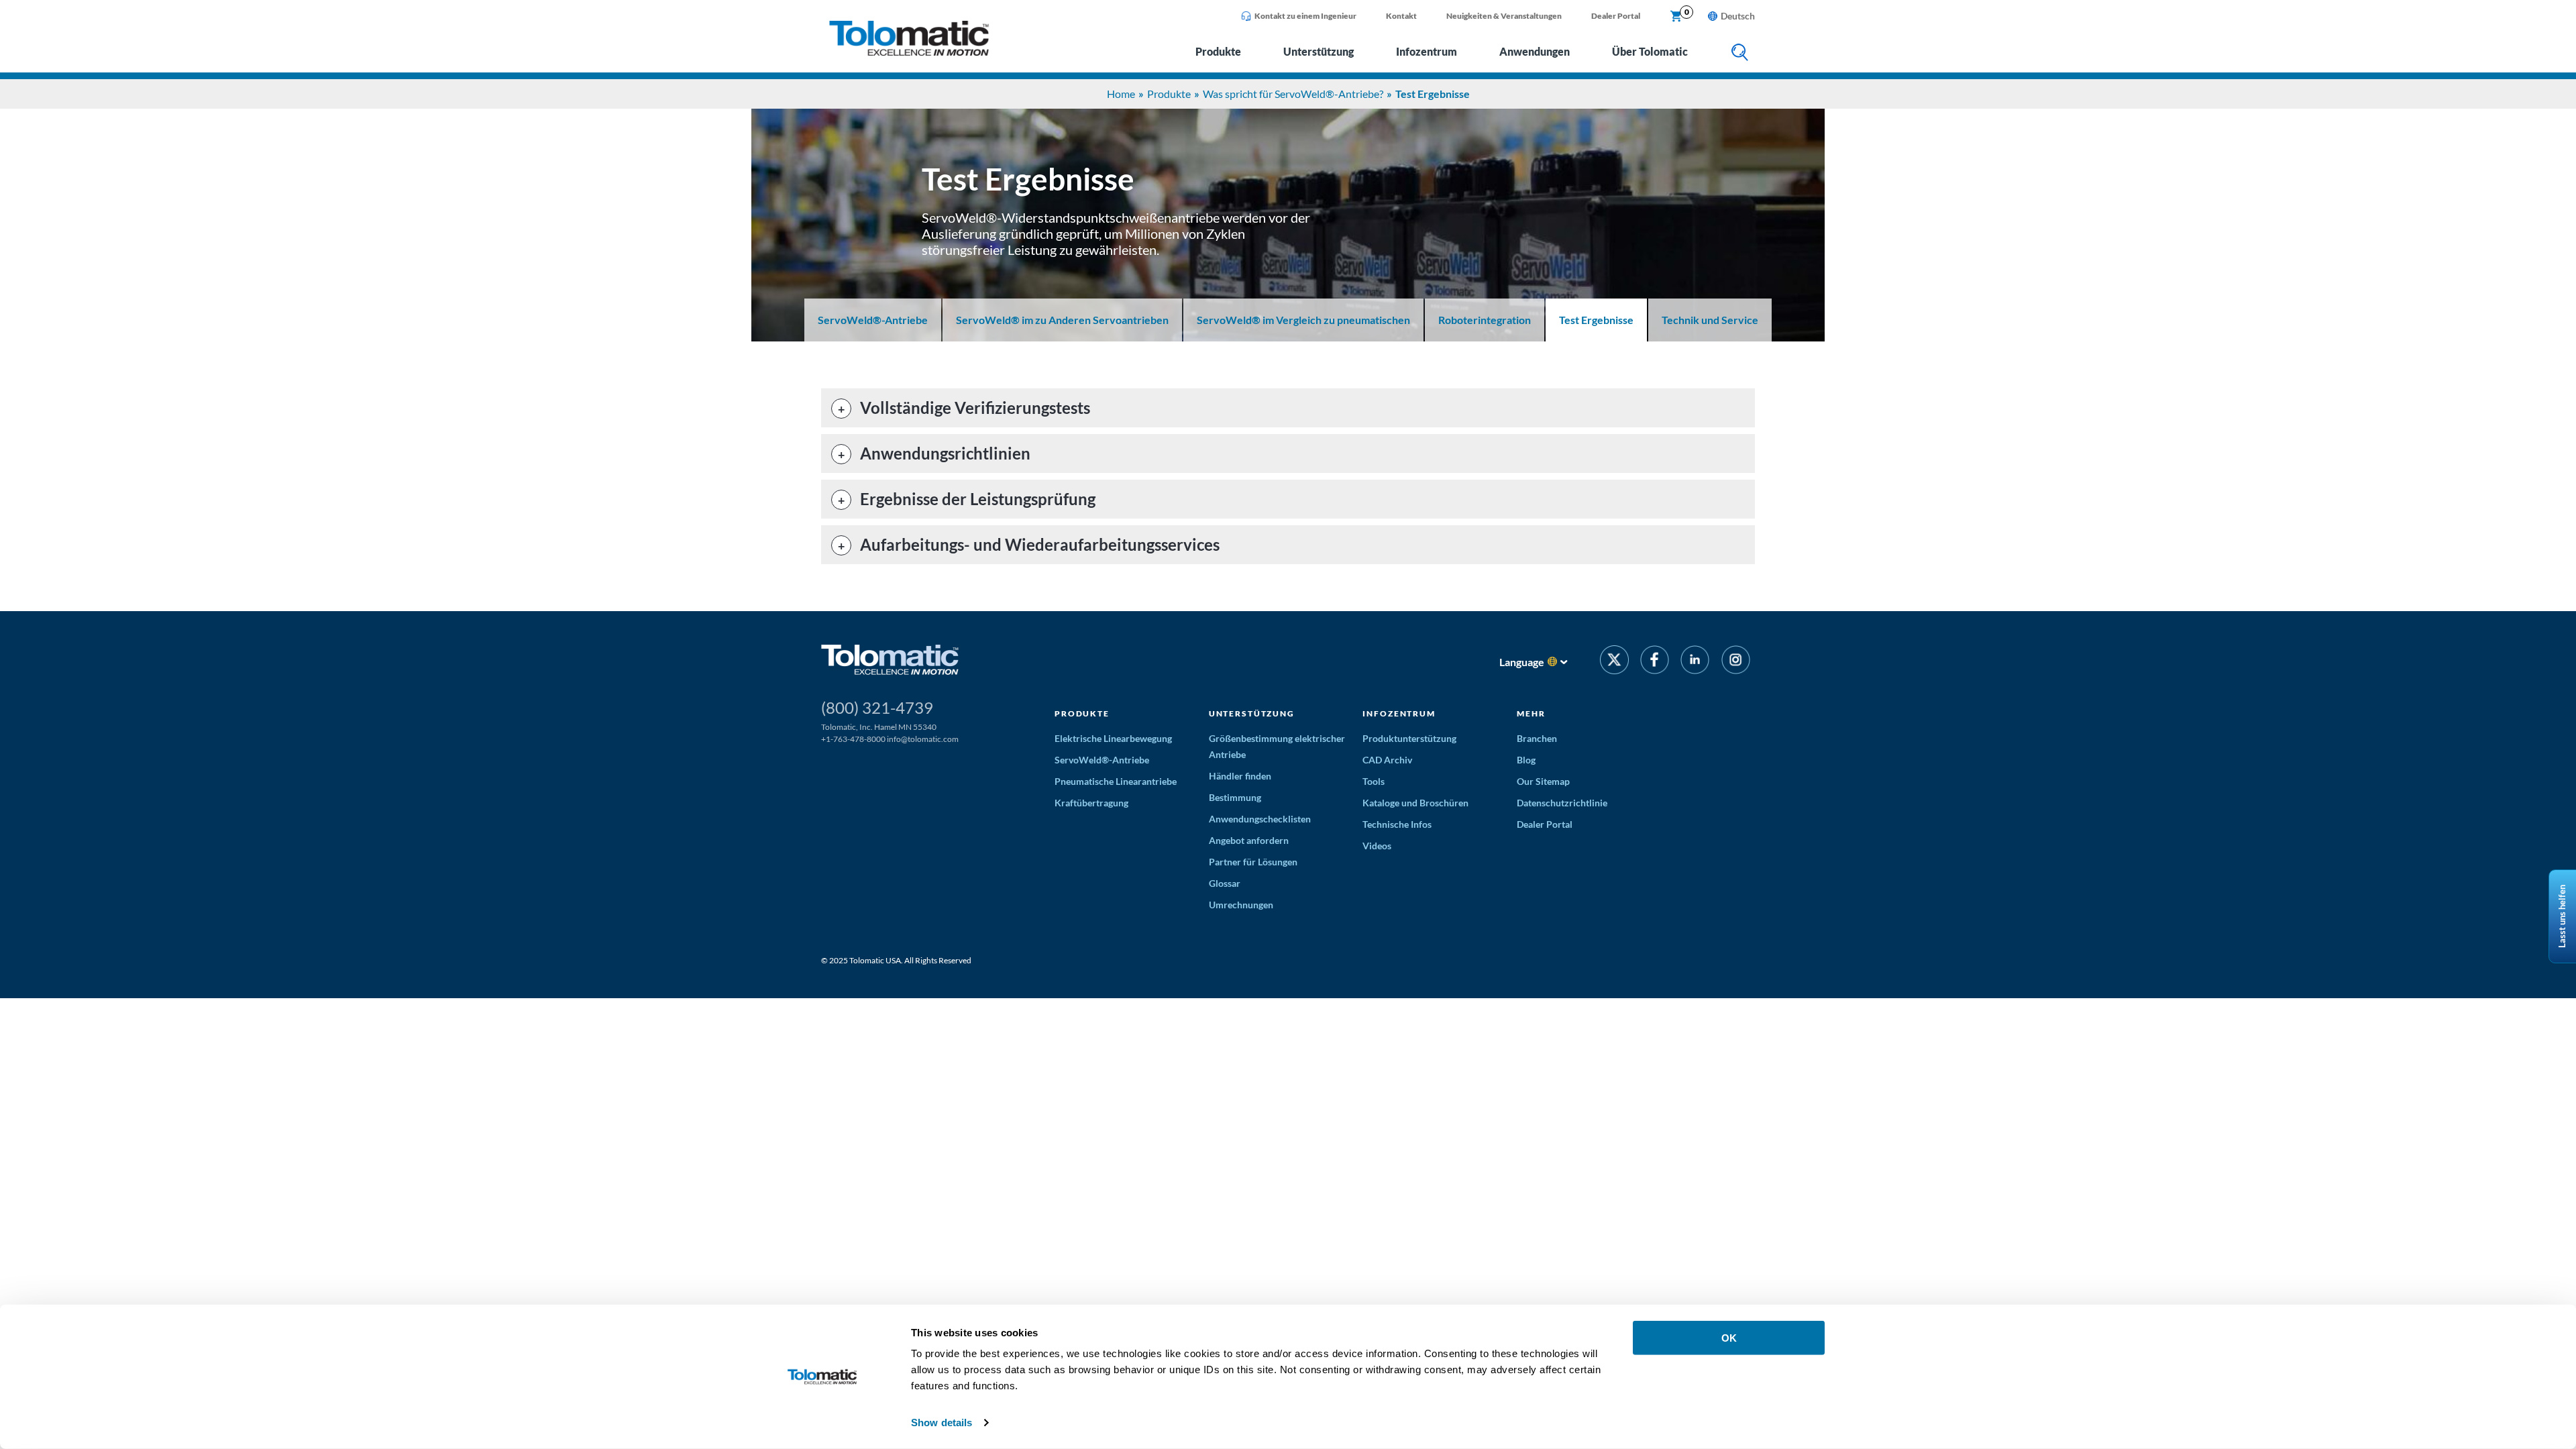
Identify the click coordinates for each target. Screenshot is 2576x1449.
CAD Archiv (1387, 760)
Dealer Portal (1616, 16)
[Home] (909, 52)
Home (1121, 94)
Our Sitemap (1543, 781)
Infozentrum (1427, 51)
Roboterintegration (1485, 320)
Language (1522, 662)
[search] (1740, 53)
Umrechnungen (1241, 905)
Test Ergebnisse (1596, 320)
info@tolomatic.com (923, 739)
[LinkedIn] (1695, 662)
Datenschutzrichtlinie (1562, 803)
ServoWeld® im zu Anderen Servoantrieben (1062, 320)
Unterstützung (1319, 51)
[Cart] (1676, 17)
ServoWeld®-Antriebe (873, 320)
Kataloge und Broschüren (1415, 803)
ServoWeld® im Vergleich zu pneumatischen (1303, 320)
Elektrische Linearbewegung (1113, 738)
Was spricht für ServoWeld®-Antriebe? (1293, 94)
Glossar (1225, 883)
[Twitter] (1614, 662)
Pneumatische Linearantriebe (1116, 781)
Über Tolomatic (1650, 51)
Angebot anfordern (1249, 840)
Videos (1377, 846)
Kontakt (1401, 16)
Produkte (1218, 51)
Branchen (1537, 738)
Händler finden (1240, 776)
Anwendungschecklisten (1260, 819)
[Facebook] (1655, 662)
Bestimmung (1235, 797)
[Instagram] (1736, 662)
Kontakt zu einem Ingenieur (1305, 16)
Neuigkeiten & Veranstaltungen (1504, 16)
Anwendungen (1535, 51)
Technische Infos (1397, 824)
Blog (1526, 760)
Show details (942, 1423)
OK (1729, 1338)
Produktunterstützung (1409, 738)
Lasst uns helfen (2562, 916)
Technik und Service (1710, 320)
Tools (1374, 781)
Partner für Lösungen (1253, 862)
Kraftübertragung (1091, 803)
